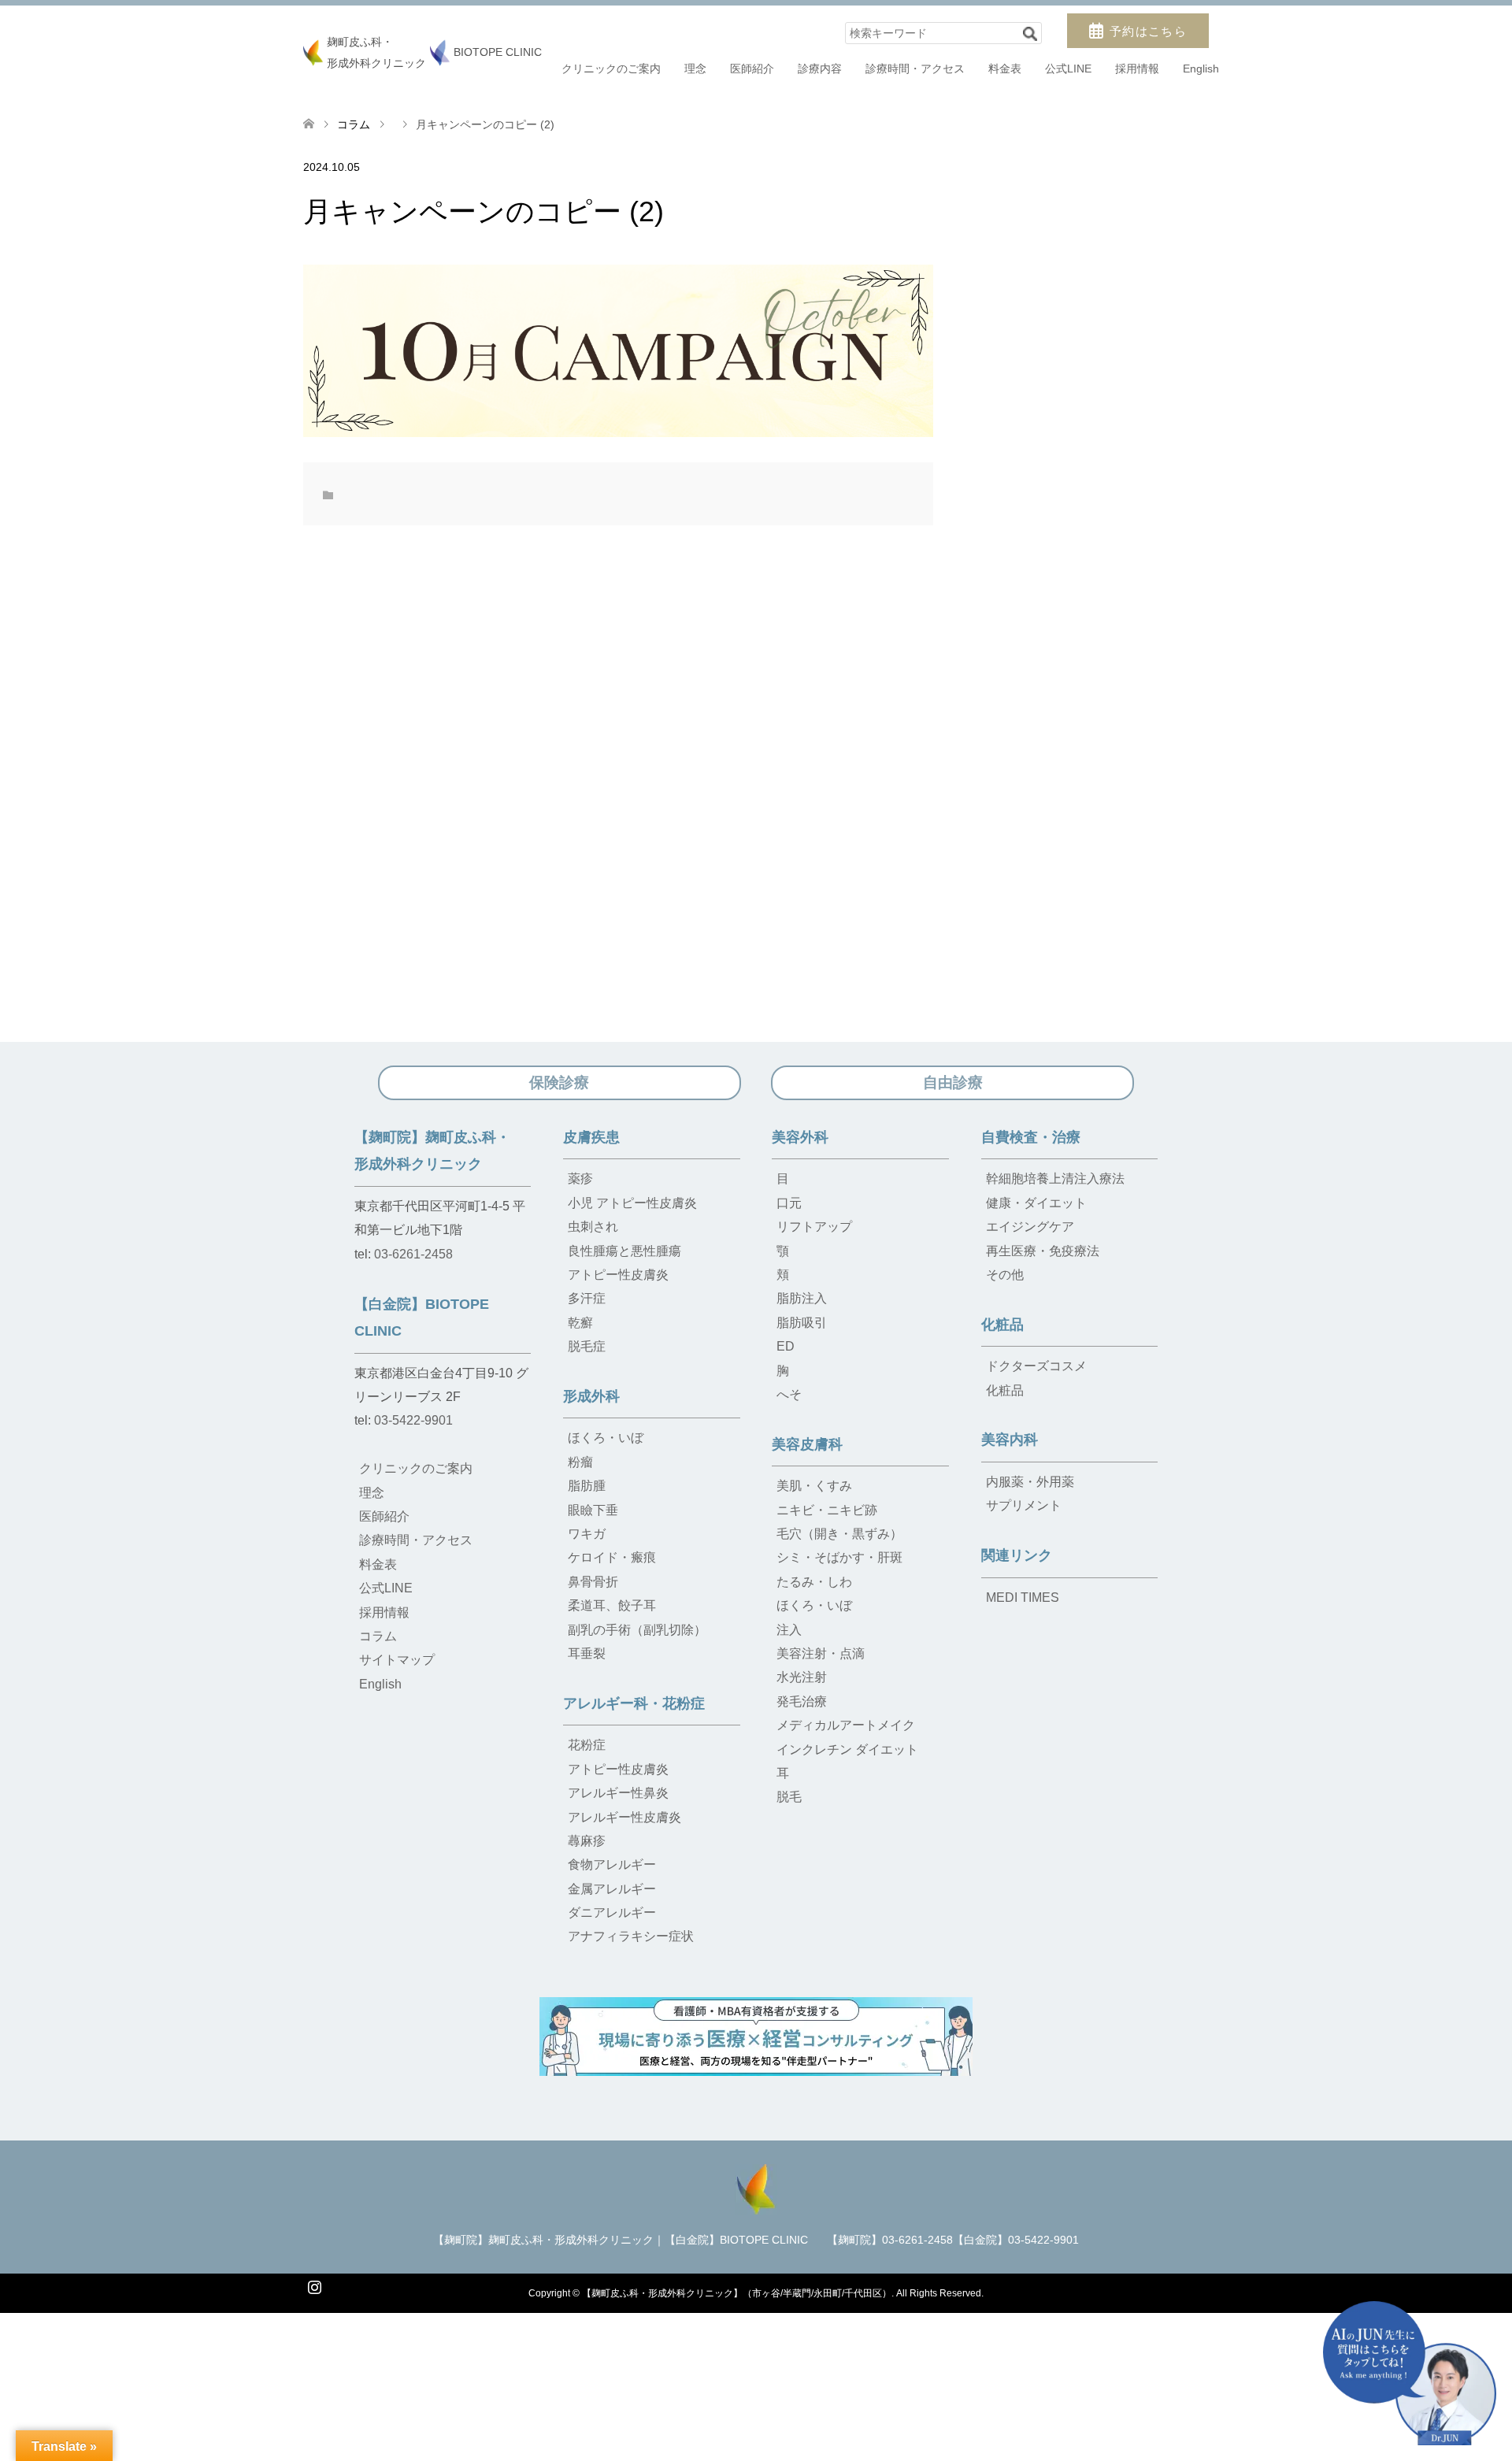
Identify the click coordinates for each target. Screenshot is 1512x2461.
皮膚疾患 (591, 1137)
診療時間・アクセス (915, 69)
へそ (789, 1394)
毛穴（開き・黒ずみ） (839, 1534)
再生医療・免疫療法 (1043, 1251)
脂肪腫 (587, 1486)
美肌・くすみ (814, 1486)
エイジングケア (1030, 1227)
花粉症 (587, 1745)
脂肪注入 (802, 1298)
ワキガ (587, 1534)
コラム (354, 124)
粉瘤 (580, 1462)
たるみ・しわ (814, 1582)
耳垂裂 (587, 1653)
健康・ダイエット (1036, 1203)
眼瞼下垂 (593, 1510)
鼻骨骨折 (593, 1582)
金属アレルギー (612, 1889)
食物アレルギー (612, 1864)
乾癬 (580, 1323)
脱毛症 (587, 1346)
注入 (789, 1630)
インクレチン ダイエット (847, 1749)
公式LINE (1068, 69)
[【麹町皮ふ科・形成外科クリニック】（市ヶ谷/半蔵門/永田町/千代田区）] (756, 2187)
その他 (1005, 1275)
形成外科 (591, 1396)
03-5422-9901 (413, 1420)
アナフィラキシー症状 (631, 1936)
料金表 (1005, 69)
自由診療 (953, 1082)
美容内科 (1010, 1440)
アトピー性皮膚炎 (618, 1275)
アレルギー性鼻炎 (618, 1793)
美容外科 (800, 1137)
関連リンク (1017, 1555)
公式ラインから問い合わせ (978, 2428)
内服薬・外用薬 (1030, 1482)
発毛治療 (802, 1701)
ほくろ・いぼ (606, 1438)
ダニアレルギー (612, 1912)
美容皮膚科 (807, 1444)
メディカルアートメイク (846, 1725)
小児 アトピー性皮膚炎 (632, 1203)
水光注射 (802, 1677)
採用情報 (1137, 69)
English (1201, 69)
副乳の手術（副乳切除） (637, 1630)
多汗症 (587, 1298)
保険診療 (559, 1082)
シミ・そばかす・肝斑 (839, 1557)
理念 (695, 69)
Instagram (314, 2285)
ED (786, 1346)
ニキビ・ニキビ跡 (827, 1510)
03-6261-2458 (413, 1254)
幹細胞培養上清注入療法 (1055, 1179)
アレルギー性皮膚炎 (624, 1817)
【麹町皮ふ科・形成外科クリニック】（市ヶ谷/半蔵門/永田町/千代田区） (737, 2293)
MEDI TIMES (1023, 1597)
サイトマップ (397, 1660)
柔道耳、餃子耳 (612, 1605)
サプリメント (1024, 1505)
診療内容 (820, 69)
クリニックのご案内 (611, 69)
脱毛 (789, 1797)
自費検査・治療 (1031, 1137)
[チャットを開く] (1410, 2373)
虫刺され (593, 1227)
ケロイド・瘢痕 (612, 1557)
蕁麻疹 (587, 1841)
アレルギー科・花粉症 (634, 1703)
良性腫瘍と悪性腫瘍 (624, 1251)
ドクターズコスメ (1036, 1366)
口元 (789, 1203)
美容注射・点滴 (821, 1653)
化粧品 (1002, 1325)
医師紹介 (752, 69)
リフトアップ (814, 1227)
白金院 (765, 2428)
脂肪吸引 (802, 1323)
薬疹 (580, 1179)
